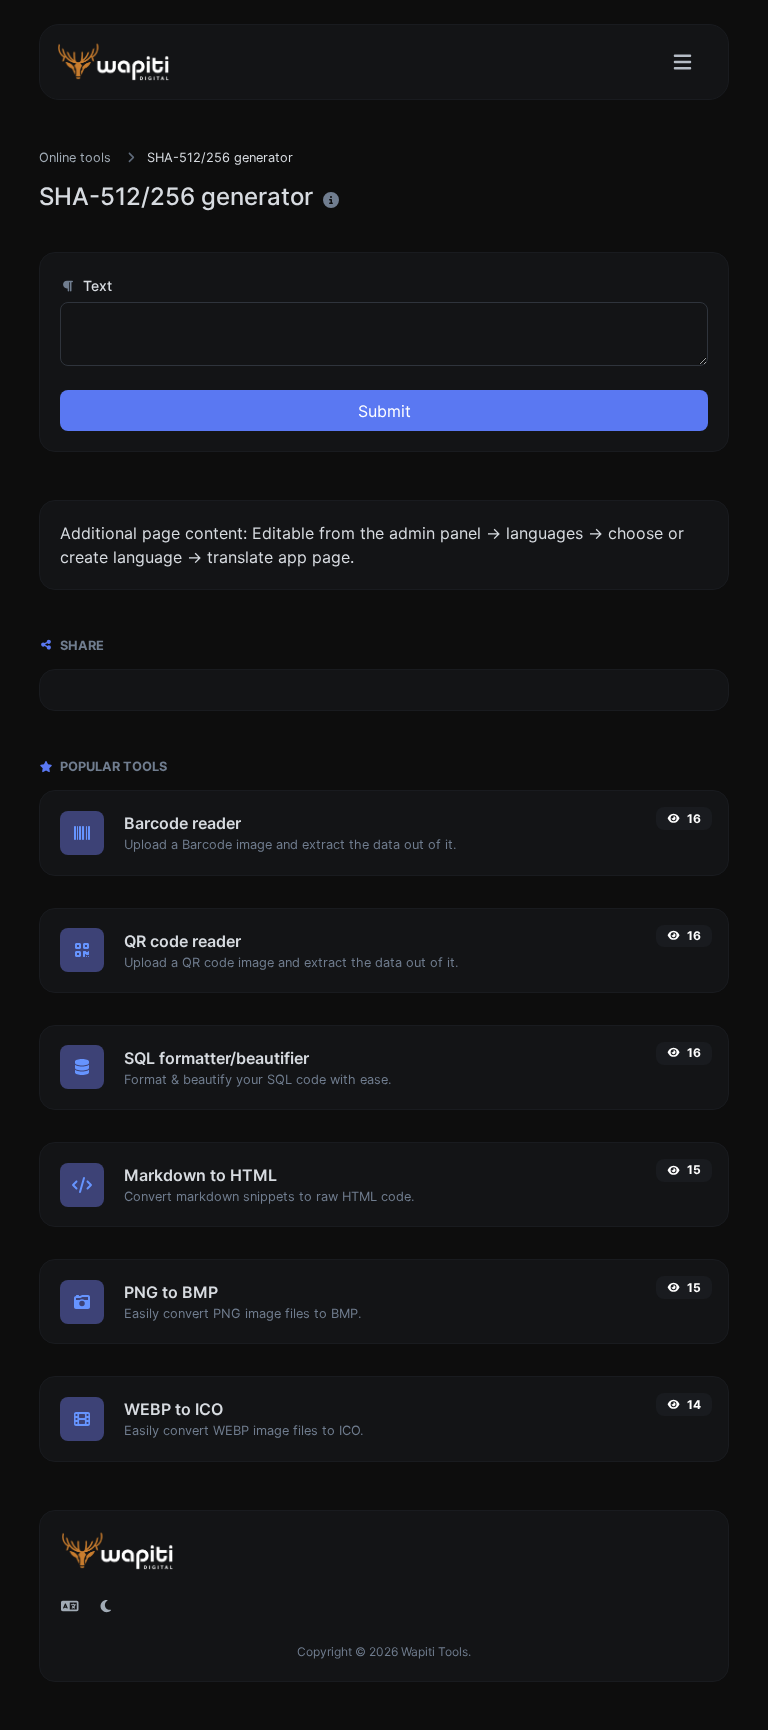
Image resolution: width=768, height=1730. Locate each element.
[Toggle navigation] (682, 62)
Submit (384, 411)
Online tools (75, 157)
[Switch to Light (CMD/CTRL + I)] (106, 1606)
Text (95, 285)
